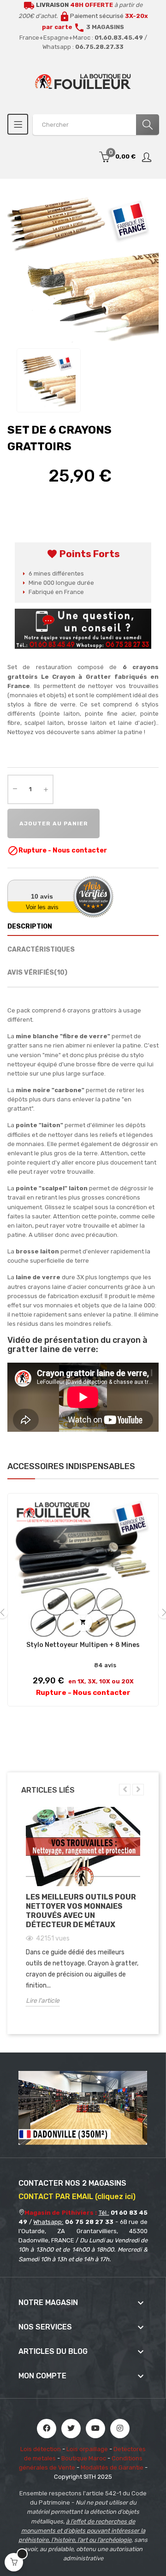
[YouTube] (95, 2429)
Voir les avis (42, 907)
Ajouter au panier (54, 823)
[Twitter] (71, 2429)
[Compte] (147, 157)
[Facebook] (47, 2429)
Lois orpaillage (87, 2449)
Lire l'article (43, 2001)
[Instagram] (120, 2429)
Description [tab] (30, 926)
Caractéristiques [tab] (41, 950)
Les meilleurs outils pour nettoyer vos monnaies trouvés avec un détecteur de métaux (81, 1911)
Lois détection (41, 2449)
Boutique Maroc (84, 2458)
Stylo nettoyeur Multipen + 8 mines (83, 1645)
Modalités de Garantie (112, 2467)
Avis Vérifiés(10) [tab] (37, 973)
